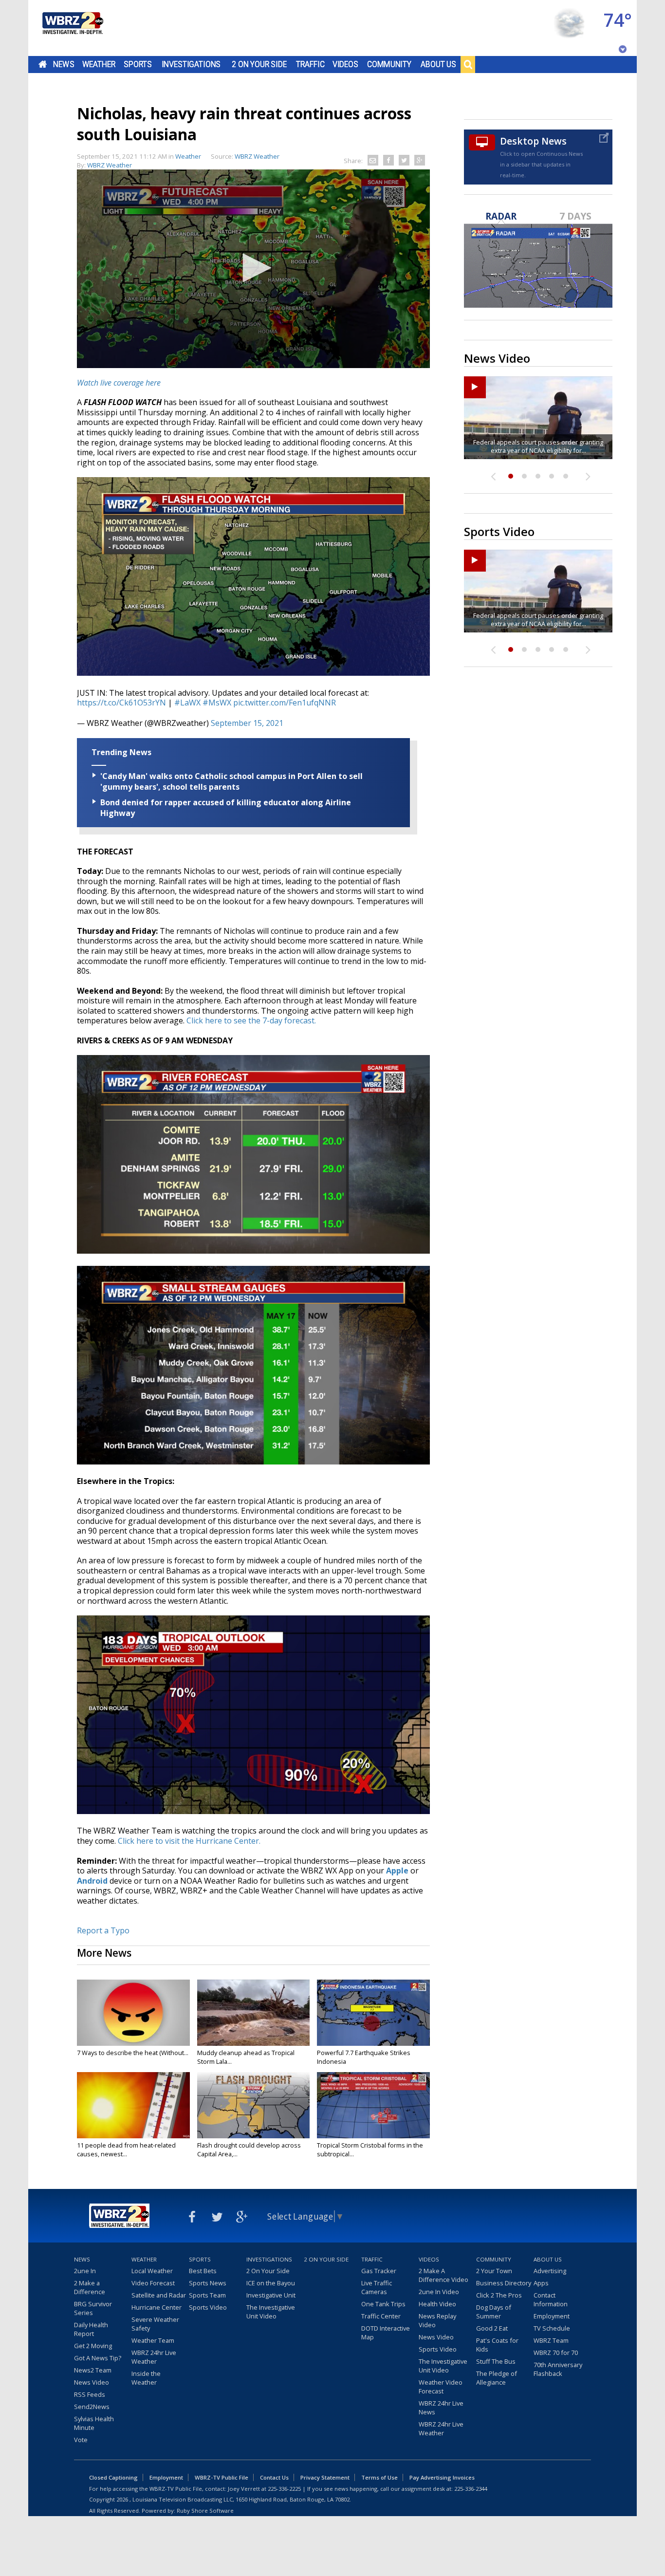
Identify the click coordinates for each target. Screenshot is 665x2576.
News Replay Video (437, 2320)
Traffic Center (381, 2316)
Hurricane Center (157, 2307)
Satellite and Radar (159, 2295)
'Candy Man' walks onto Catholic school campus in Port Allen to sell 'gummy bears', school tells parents (231, 781)
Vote (81, 2440)
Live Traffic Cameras (377, 2287)
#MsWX (217, 703)
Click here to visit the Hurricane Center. (189, 1841)
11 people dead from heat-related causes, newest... (126, 2150)
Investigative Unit (271, 2295)
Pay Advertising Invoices (442, 2477)
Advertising (550, 2271)
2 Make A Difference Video (443, 2275)
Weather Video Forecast (441, 2387)
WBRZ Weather (110, 165)
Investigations (191, 64)
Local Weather (152, 2271)
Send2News (92, 2407)
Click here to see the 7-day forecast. (251, 1020)
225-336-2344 (471, 2489)
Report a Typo (103, 1930)
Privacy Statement (325, 2477)
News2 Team (93, 2370)
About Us (438, 64)
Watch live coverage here (119, 383)
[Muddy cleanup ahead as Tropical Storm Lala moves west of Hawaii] (254, 2013)
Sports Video (208, 2307)
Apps (541, 2283)
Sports (138, 64)
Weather (99, 64)
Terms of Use (379, 2477)
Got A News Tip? (98, 2358)
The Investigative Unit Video (271, 2312)
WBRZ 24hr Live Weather (154, 2357)
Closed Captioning (113, 2477)
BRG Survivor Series (93, 2308)
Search (468, 64)
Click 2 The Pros (499, 2295)
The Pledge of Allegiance (497, 2378)
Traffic (310, 64)
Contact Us (274, 2477)
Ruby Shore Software (205, 2511)
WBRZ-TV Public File (222, 2477)
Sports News (208, 2283)
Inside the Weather (146, 2378)
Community (389, 64)
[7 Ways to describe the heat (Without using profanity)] (133, 2013)
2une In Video (439, 2292)
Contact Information (551, 2299)
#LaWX (187, 703)
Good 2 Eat (492, 2328)
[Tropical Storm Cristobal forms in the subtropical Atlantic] (373, 2105)
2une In (85, 2271)
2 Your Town (494, 2271)
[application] (253, 269)
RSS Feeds (90, 2394)
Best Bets (203, 2271)
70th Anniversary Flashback (558, 2369)
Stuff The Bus (496, 2361)
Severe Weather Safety (155, 2324)
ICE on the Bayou (271, 2283)
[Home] (72, 28)
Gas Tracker (379, 2271)
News (64, 64)
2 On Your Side (259, 64)
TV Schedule (552, 2328)
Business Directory (504, 2283)
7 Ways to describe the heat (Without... (133, 2053)
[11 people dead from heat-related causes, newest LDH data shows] (133, 2105)
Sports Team (207, 2295)
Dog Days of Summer (494, 2312)
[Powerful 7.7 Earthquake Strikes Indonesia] (373, 2013)
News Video (92, 2382)
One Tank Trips (383, 2304)
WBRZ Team (551, 2340)
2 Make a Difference (90, 2287)
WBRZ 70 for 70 (556, 2353)
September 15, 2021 (247, 723)
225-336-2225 (284, 2489)
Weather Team (153, 2340)
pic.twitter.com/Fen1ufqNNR (285, 703)
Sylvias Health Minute (94, 2423)
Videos (345, 64)
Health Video (437, 2304)
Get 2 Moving (93, 2346)
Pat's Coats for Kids (497, 2345)
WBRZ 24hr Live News (441, 2408)
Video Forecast (153, 2283)
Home (43, 64)
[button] (254, 268)
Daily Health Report (91, 2329)
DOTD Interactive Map (386, 2333)
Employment (552, 2316)
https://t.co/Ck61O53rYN (121, 703)
